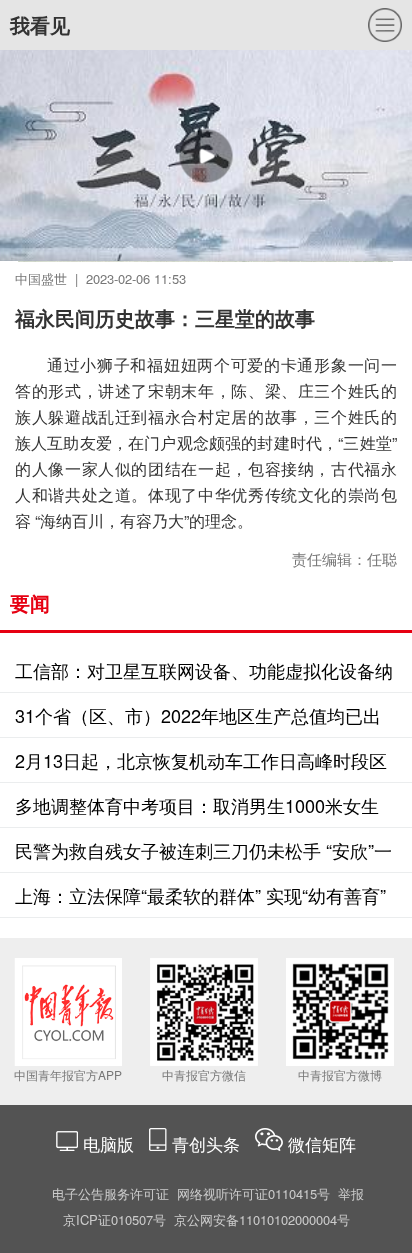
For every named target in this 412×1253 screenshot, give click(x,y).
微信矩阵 (322, 1143)
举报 (351, 1193)
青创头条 (208, 1143)
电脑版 (108, 1143)
